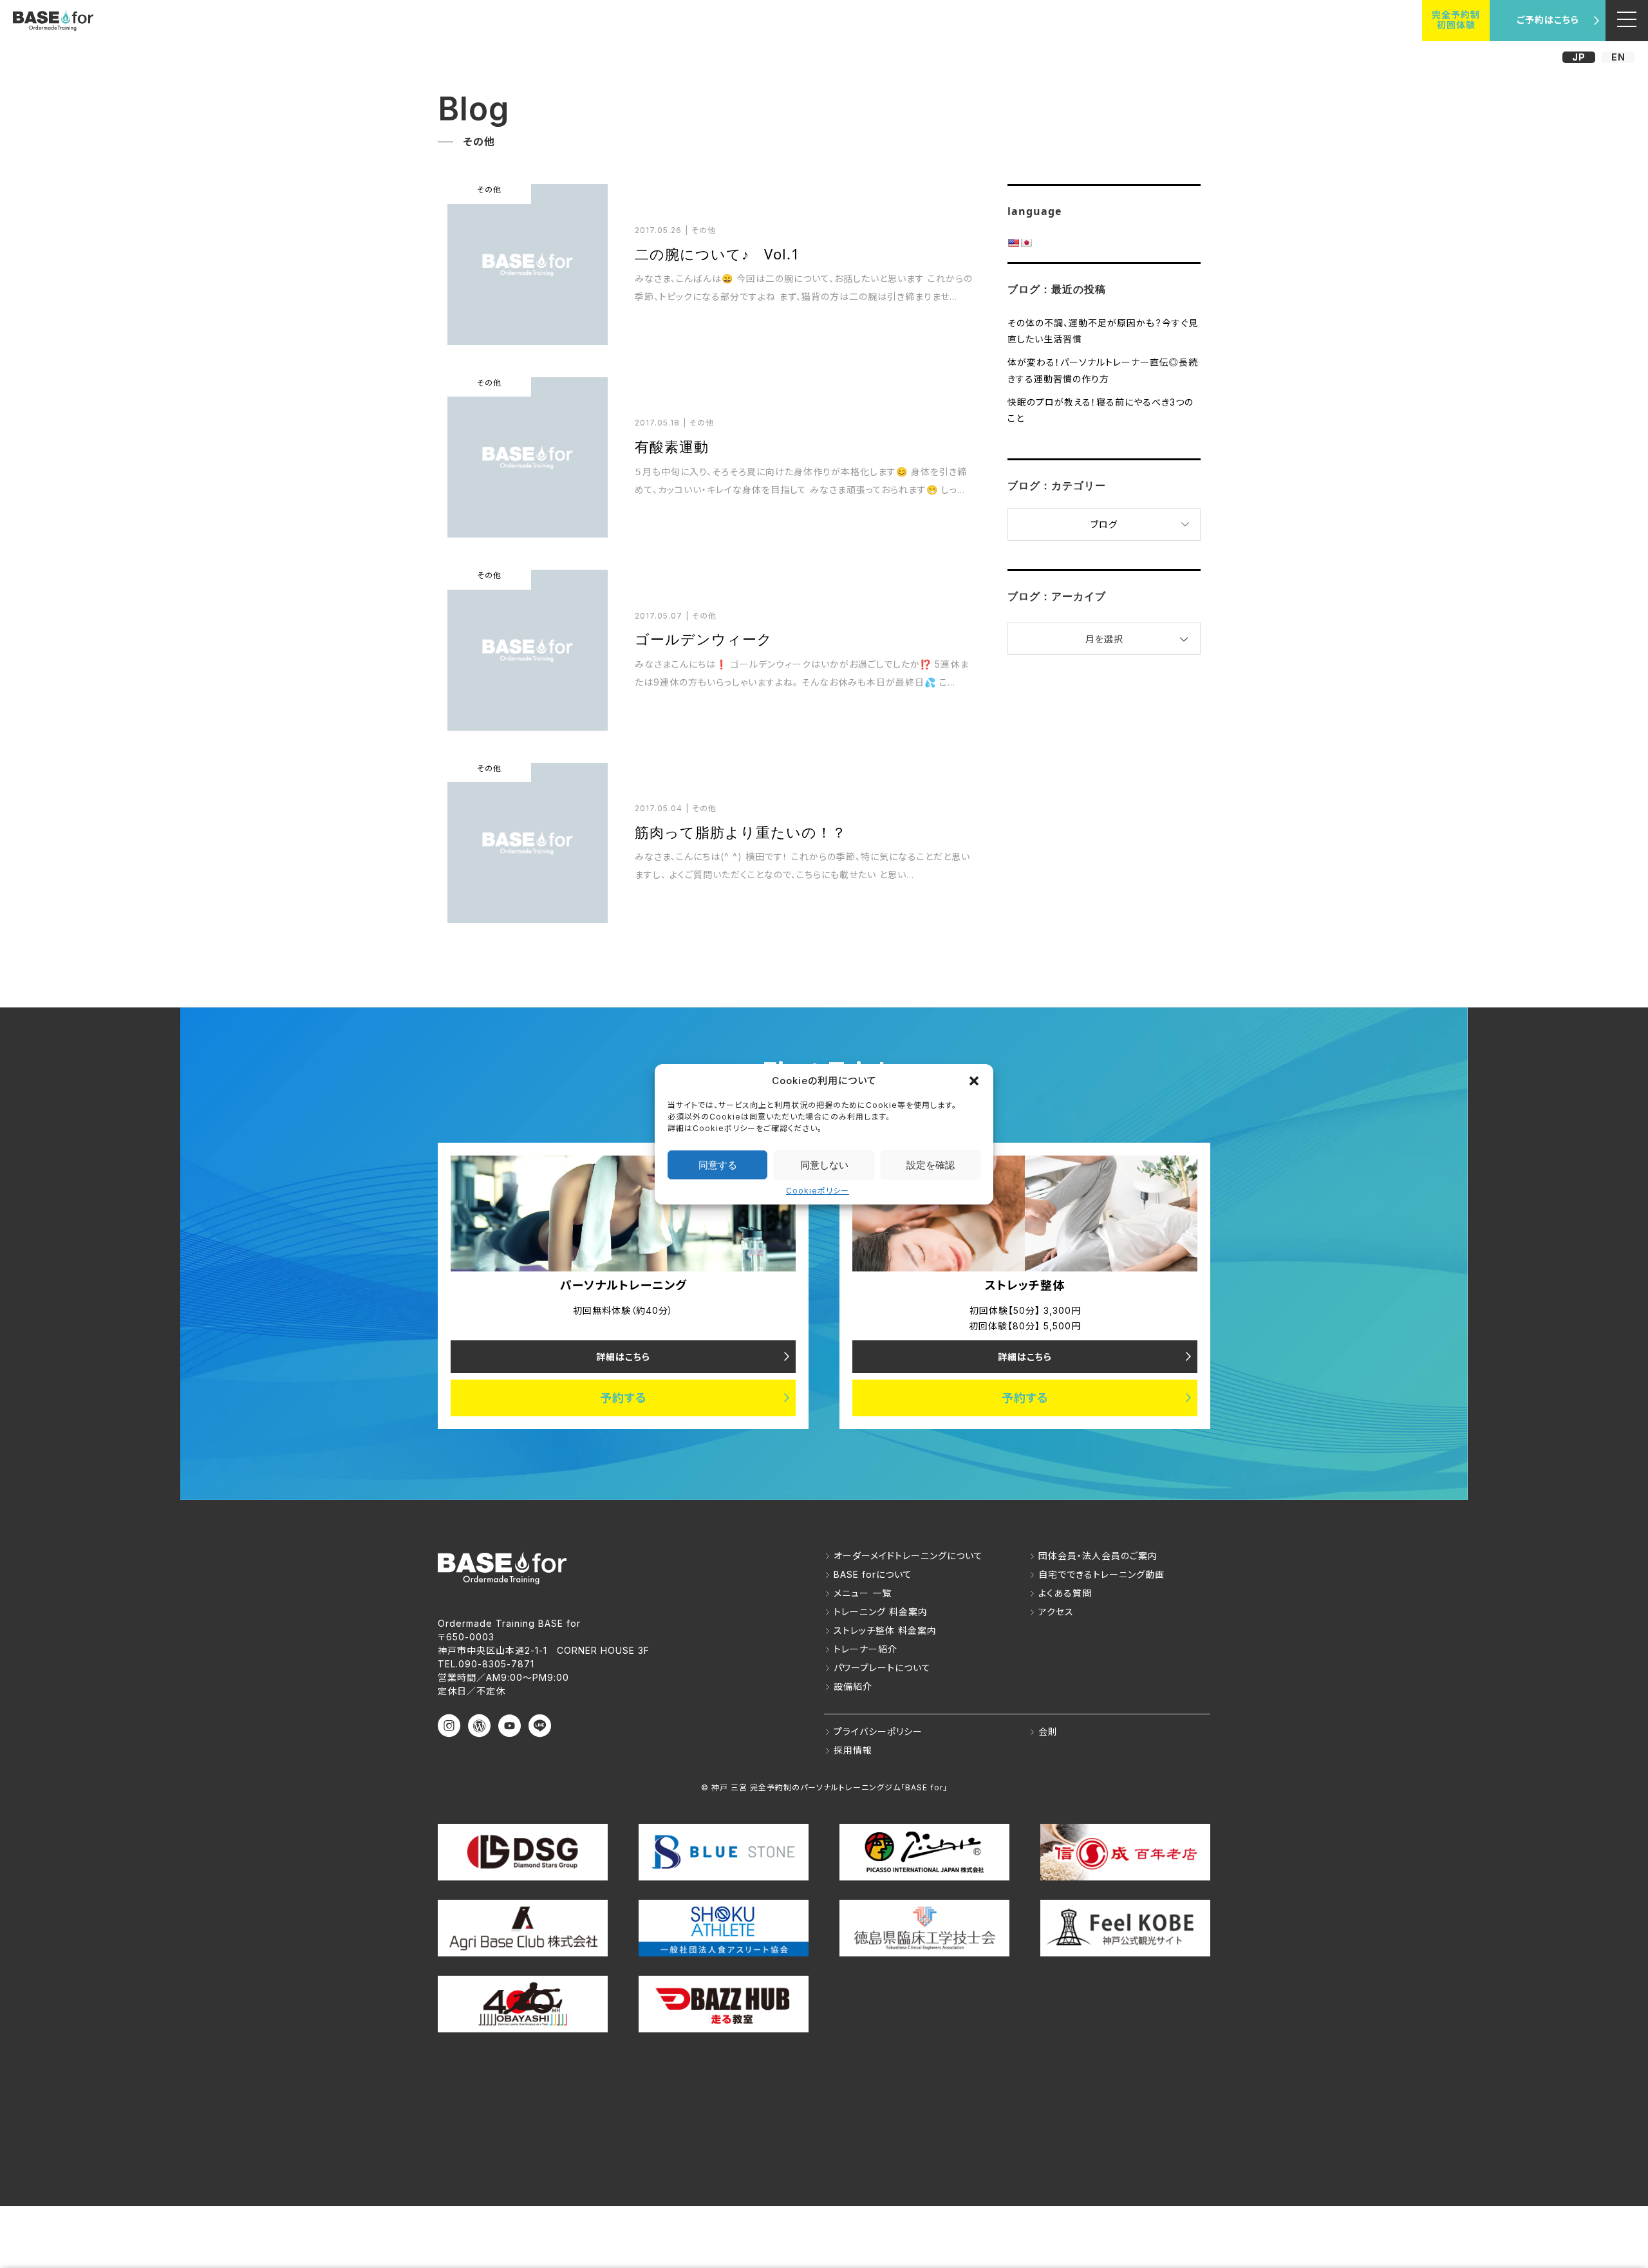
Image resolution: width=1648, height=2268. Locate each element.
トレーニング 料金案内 (881, 1612)
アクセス (1056, 1612)
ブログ (1104, 524)
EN (1618, 57)
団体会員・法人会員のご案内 (1098, 1556)
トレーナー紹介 (866, 1649)
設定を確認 (931, 1164)
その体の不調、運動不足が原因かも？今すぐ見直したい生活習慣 (1103, 331)
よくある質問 (1065, 1593)
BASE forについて (873, 1574)
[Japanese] (1026, 243)
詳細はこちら (623, 1357)
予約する (623, 1398)
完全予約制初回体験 (1456, 20)
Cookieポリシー (818, 1191)
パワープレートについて (882, 1668)
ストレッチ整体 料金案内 (885, 1630)
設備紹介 (853, 1686)
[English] (1013, 243)
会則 (1048, 1731)
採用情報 (853, 1750)
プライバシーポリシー (878, 1731)
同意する (718, 1164)
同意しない (824, 1164)
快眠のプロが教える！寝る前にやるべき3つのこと (1100, 410)
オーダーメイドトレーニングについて (908, 1556)
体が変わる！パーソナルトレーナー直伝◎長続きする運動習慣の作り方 (1103, 370)
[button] (974, 1080)
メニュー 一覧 (863, 1593)
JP (1579, 57)
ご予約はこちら (1548, 20)
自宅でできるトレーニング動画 (1101, 1574)
